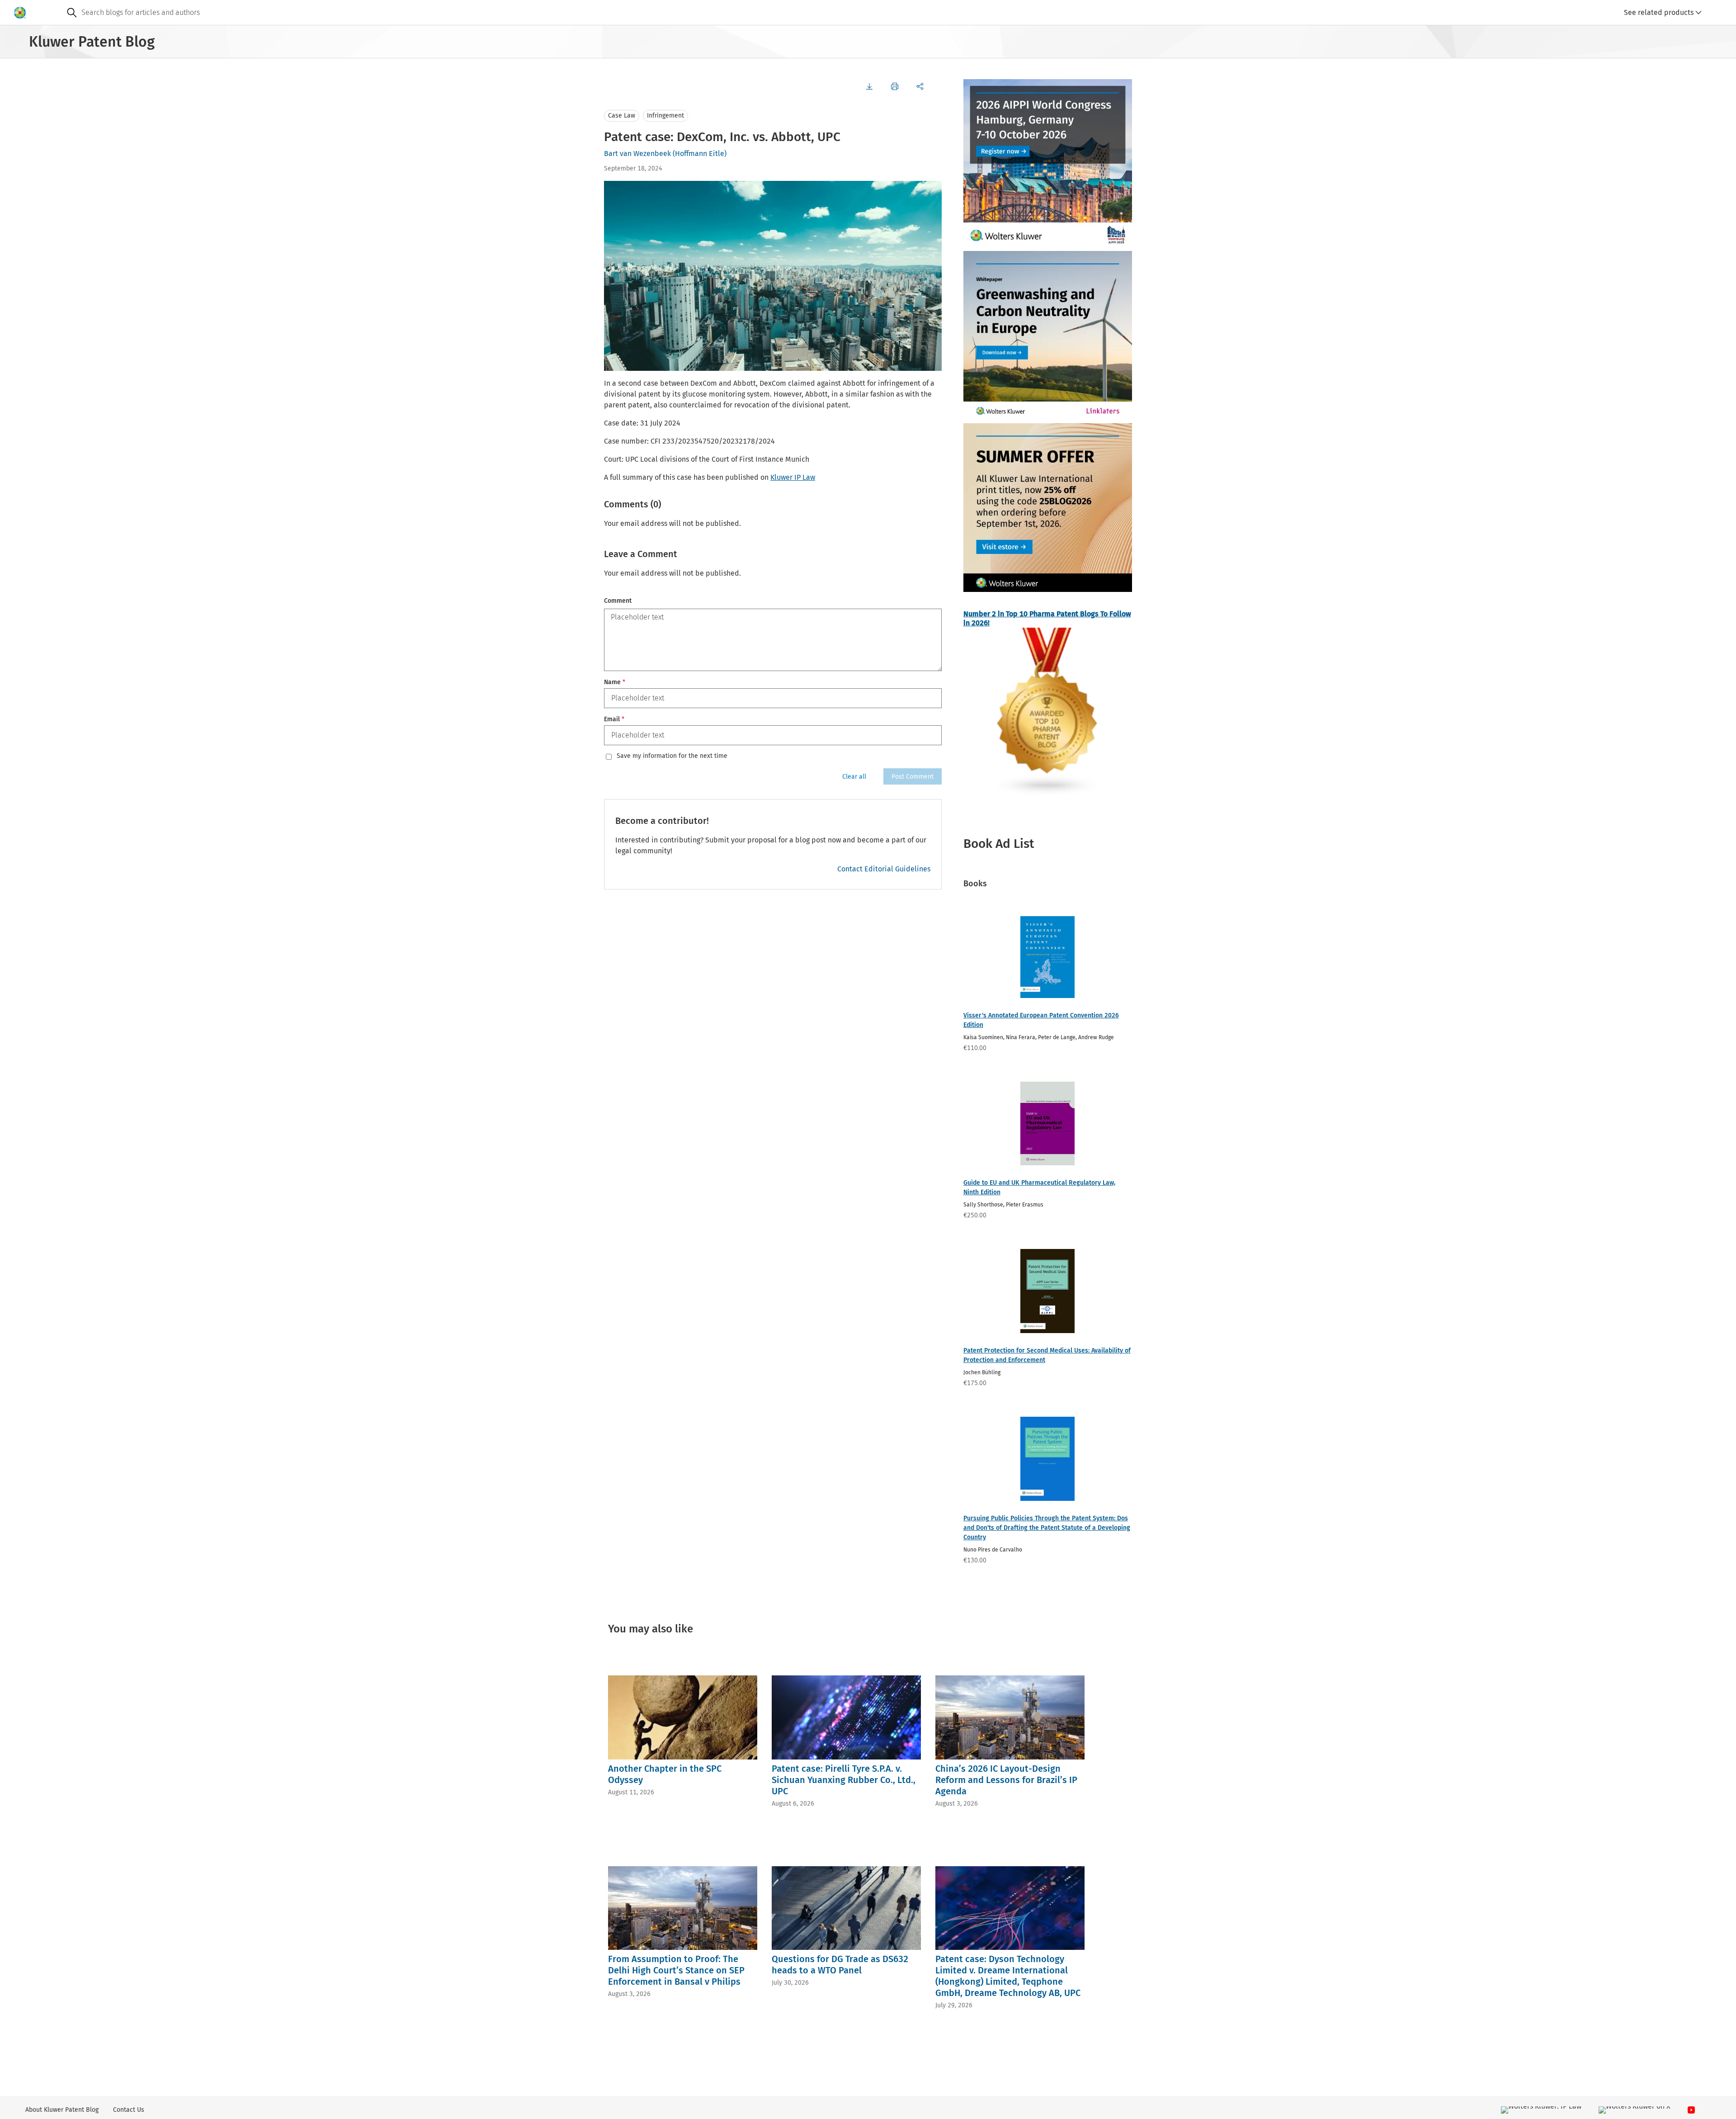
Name (615, 682)
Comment (618, 601)
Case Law (622, 116)
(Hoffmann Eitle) (700, 154)
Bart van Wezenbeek (637, 154)
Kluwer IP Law (793, 477)
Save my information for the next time (672, 756)
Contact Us (129, 2110)
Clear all (854, 777)
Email (614, 719)
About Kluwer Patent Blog (62, 2110)
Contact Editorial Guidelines (884, 869)
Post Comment (913, 777)
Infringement (665, 116)
